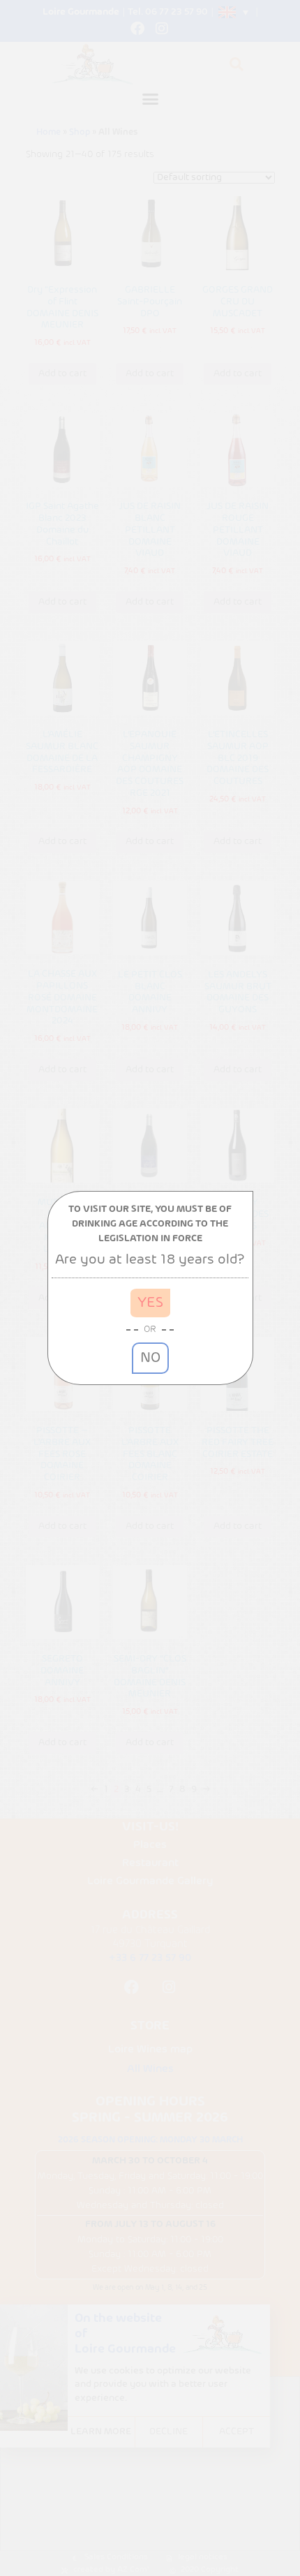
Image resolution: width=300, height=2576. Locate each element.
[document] (150, 1288)
